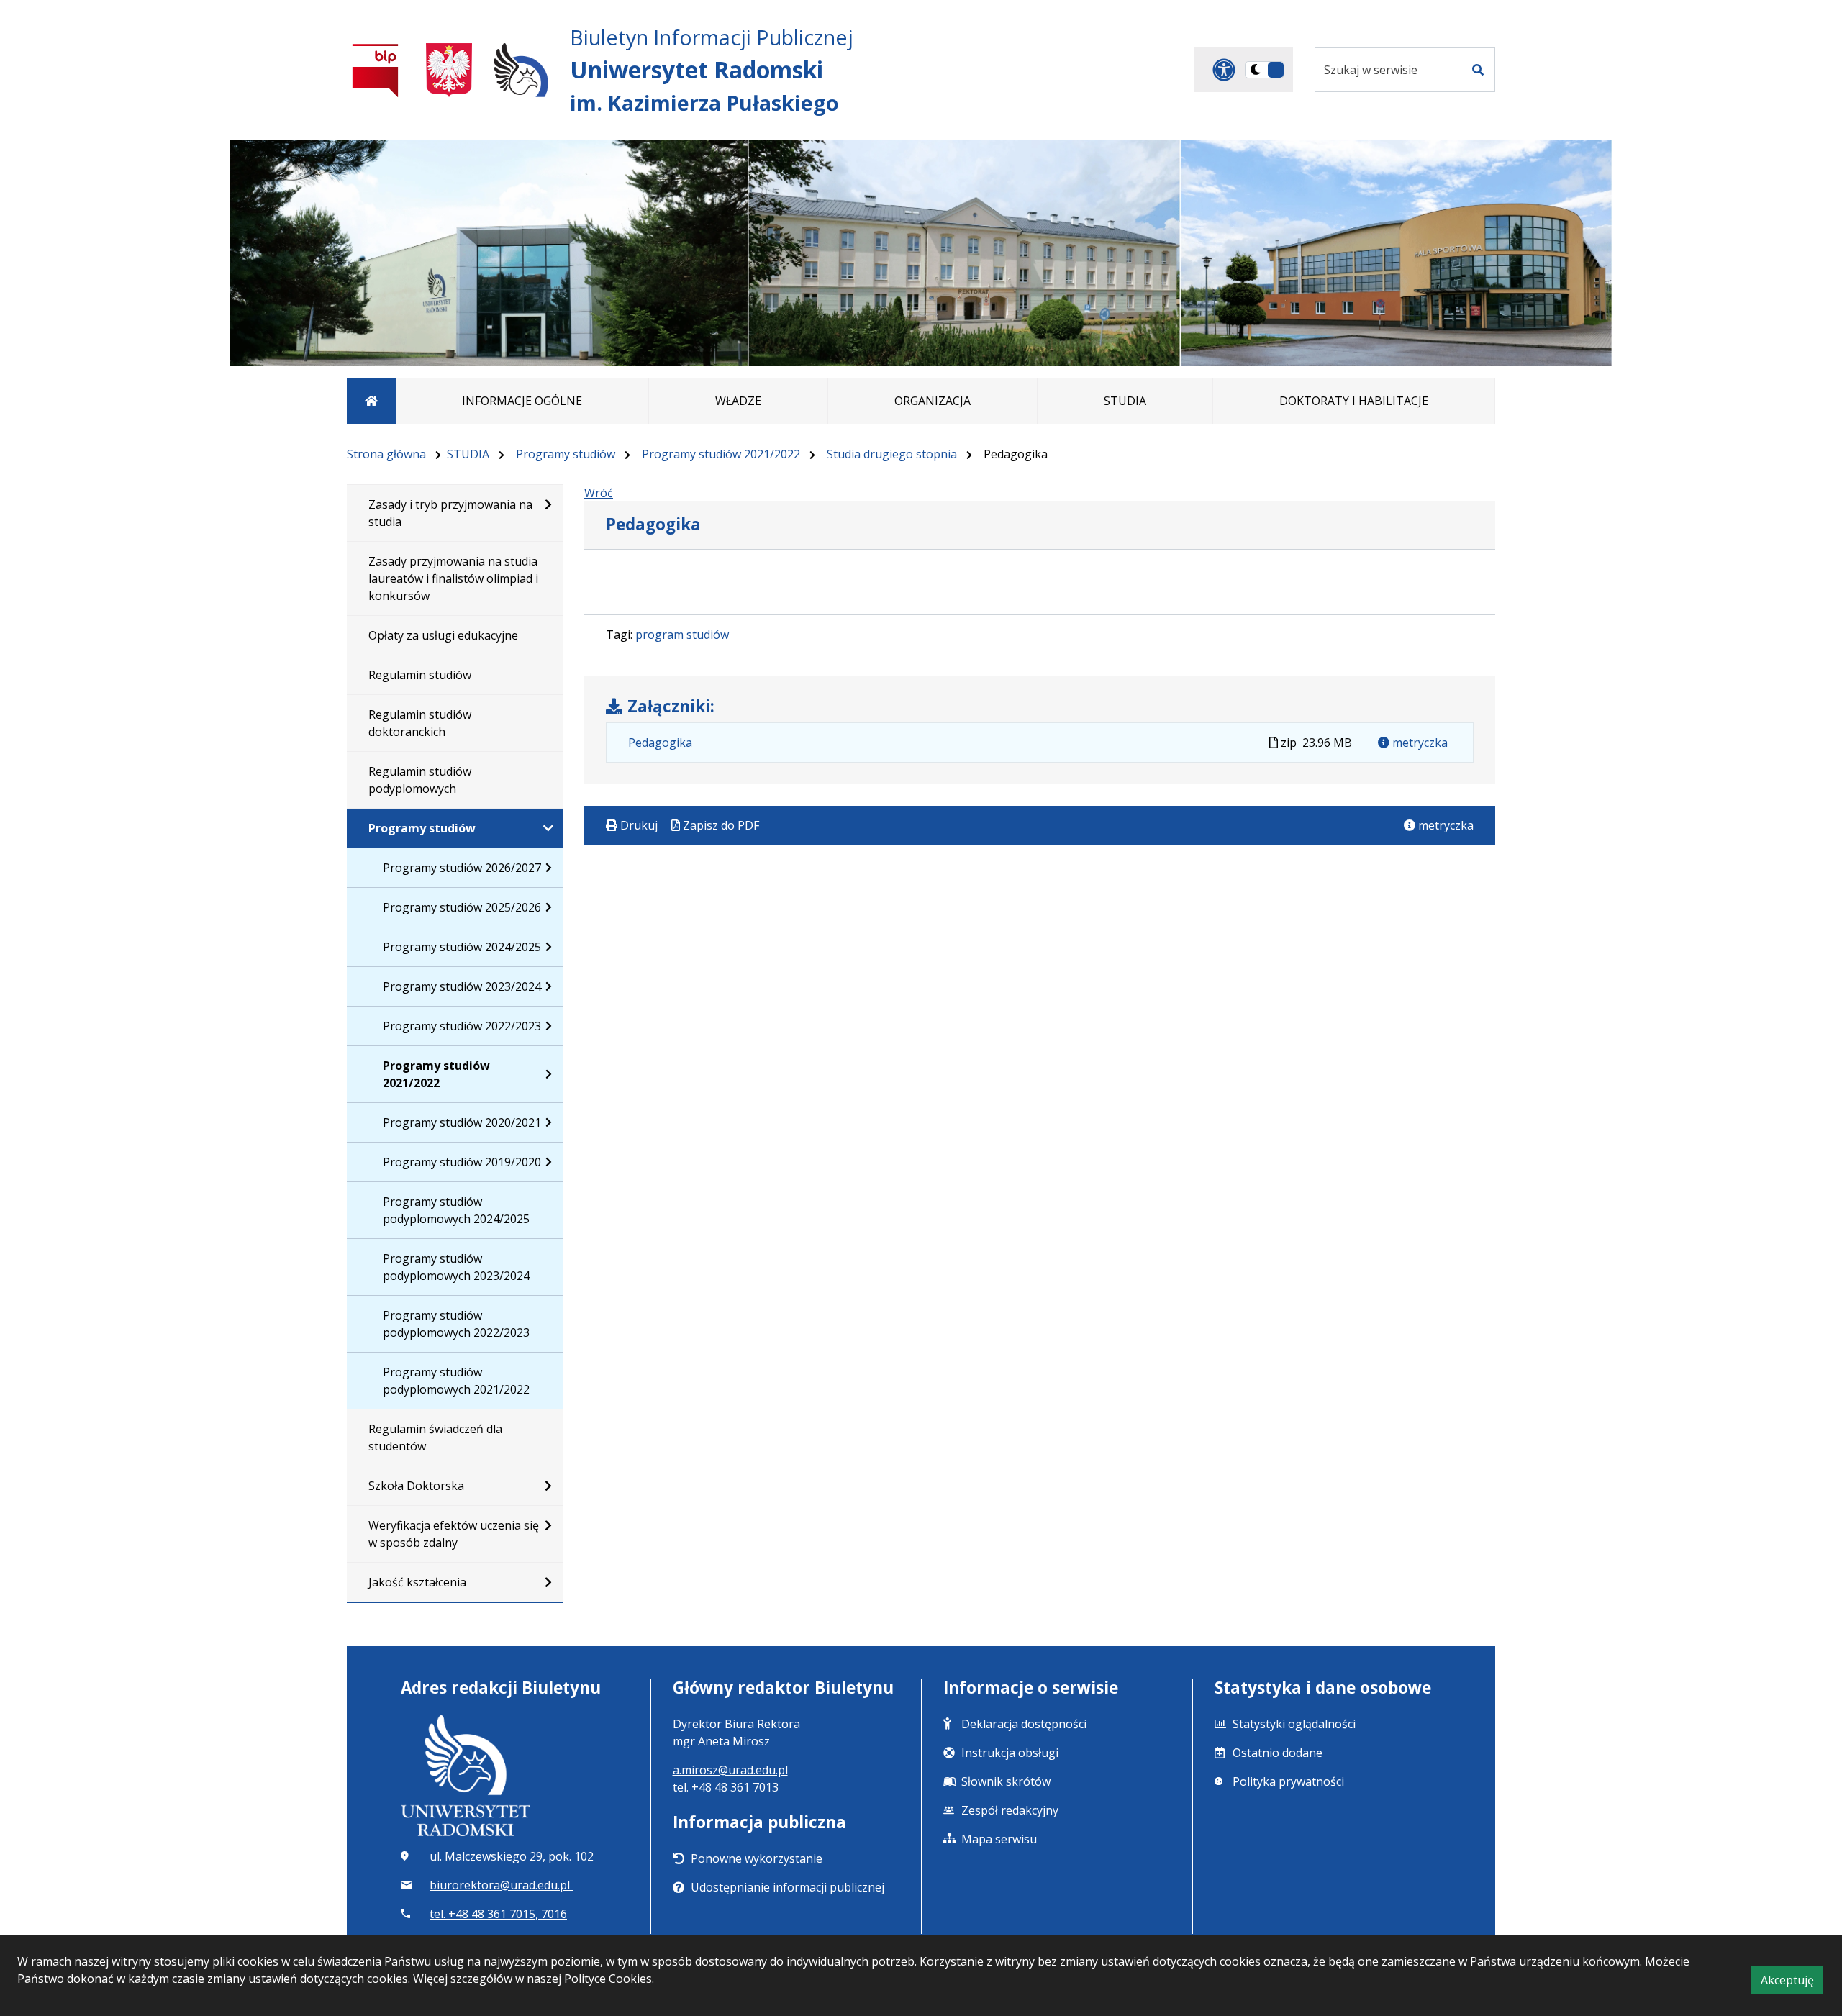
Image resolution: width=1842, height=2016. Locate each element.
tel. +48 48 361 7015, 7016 (498, 1914)
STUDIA (468, 454)
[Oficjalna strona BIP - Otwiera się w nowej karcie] (376, 70)
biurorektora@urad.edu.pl (501, 1885)
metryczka (1419, 743)
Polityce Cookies (608, 1979)
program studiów (682, 635)
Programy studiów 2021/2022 (721, 454)
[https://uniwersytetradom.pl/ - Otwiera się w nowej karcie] (521, 70)
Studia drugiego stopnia (892, 454)
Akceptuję (1792, 1983)
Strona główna (386, 454)
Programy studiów (566, 454)
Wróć (599, 493)
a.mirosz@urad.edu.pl (730, 1770)
